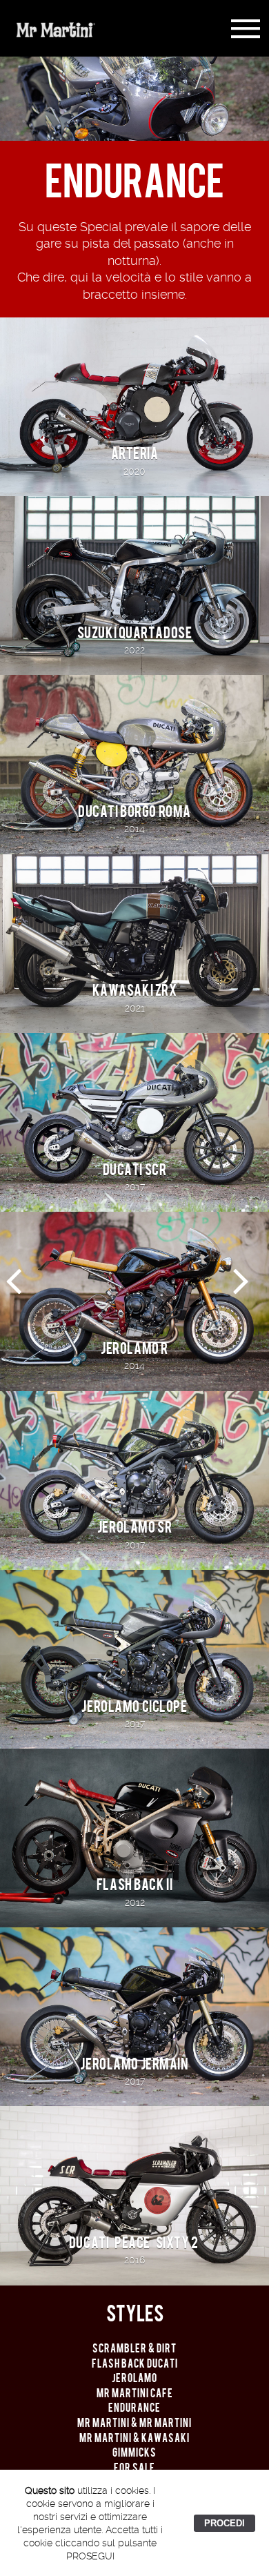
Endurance (134, 2408)
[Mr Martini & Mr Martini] (241, 1292)
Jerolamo (134, 2378)
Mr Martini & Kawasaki (134, 2438)
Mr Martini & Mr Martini (134, 2423)
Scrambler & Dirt (134, 2349)
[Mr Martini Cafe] (13, 1292)
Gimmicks (134, 2453)
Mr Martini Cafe (135, 2393)
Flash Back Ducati (135, 2364)
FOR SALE (134, 2468)
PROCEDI (225, 2523)
